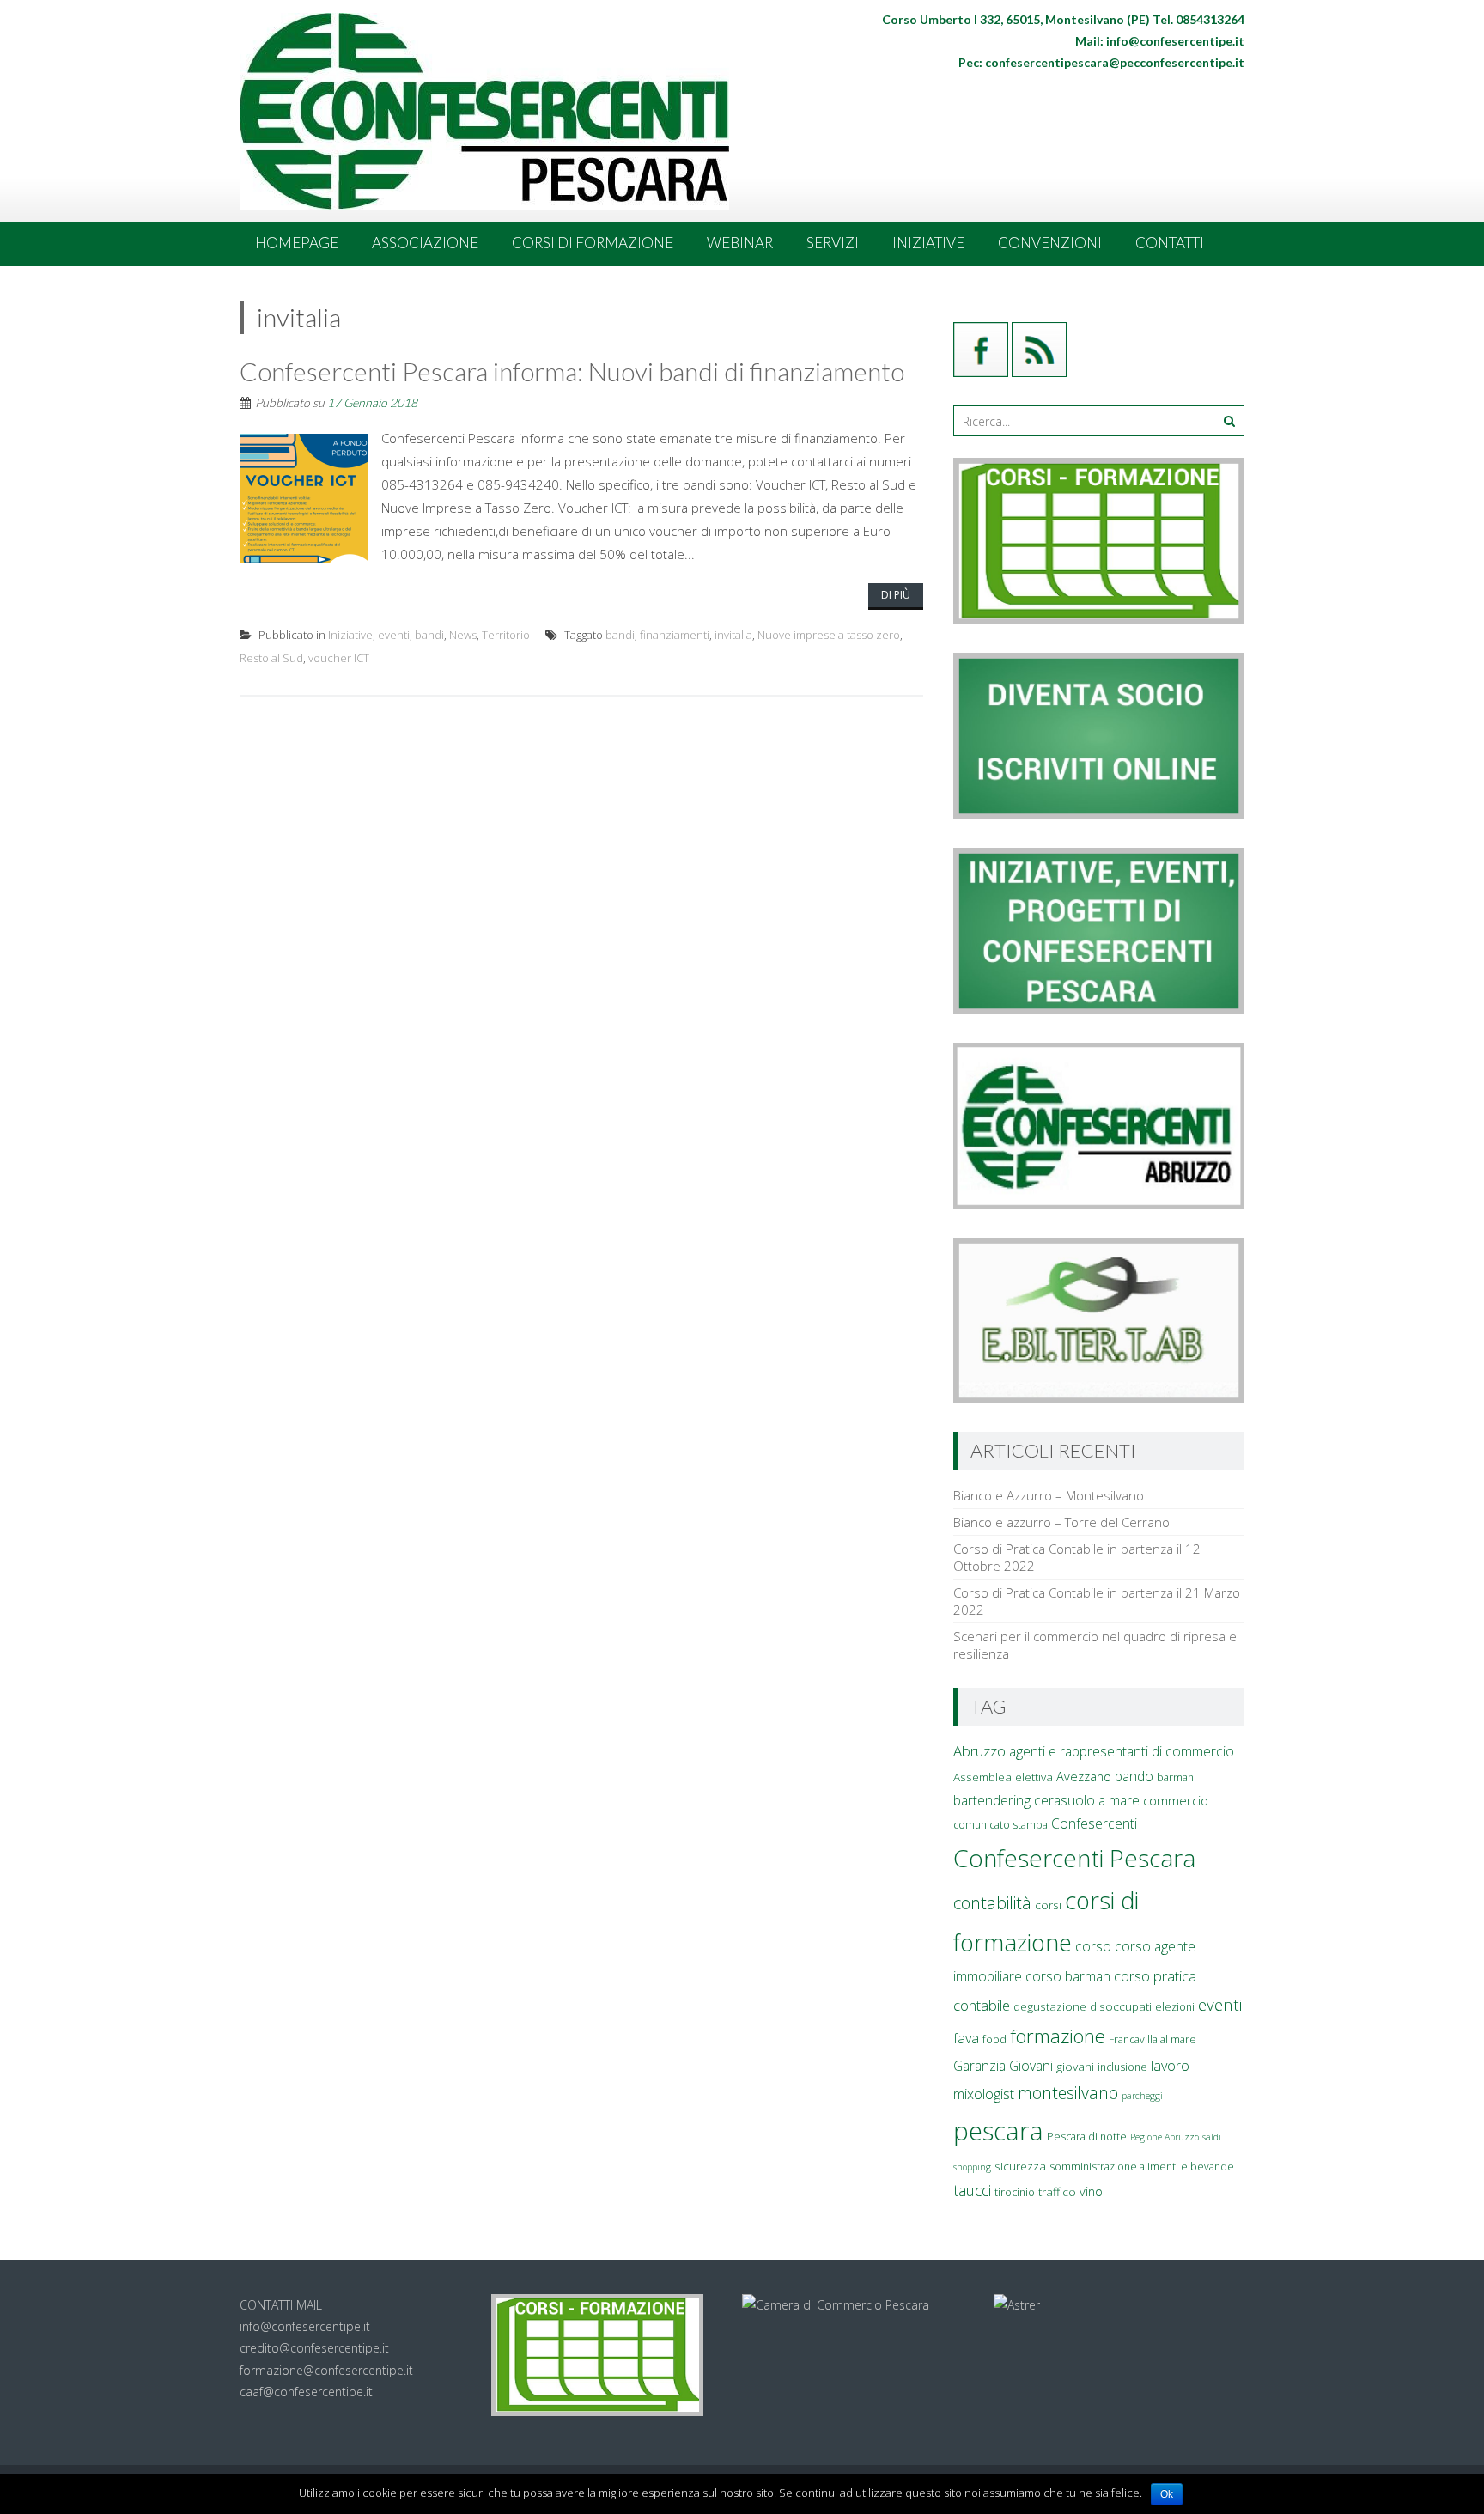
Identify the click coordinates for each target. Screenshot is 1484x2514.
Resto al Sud (271, 658)
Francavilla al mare (1153, 2039)
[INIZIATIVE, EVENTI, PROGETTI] (1099, 1009)
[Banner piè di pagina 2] (1017, 2305)
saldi (1212, 2137)
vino (1091, 2191)
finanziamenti (675, 635)
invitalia (733, 635)
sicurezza (1020, 2166)
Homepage (297, 243)
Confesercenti (1094, 1823)
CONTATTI (1170, 243)
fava (966, 2038)
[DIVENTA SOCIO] (1099, 814)
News (463, 635)
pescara (998, 2131)
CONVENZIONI (1050, 243)
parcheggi (1142, 2096)
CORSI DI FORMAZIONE (593, 243)
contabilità (992, 1903)
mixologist (984, 2094)
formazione (1058, 2036)
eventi (1220, 2005)
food (994, 2039)
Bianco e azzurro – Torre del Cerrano (1061, 1522)
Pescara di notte (1087, 2137)
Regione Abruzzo (1165, 2137)
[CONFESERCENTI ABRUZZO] (1099, 1204)
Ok (1167, 2494)
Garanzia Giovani (1003, 2066)
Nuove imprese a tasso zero (829, 635)
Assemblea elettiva (1003, 1777)
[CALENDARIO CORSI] (1099, 619)
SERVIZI (833, 243)
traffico (1057, 2192)
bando (1134, 1776)
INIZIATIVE (928, 243)
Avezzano (1084, 1776)
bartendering (992, 1800)
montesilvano (1068, 2093)
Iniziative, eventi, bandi (386, 635)
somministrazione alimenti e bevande (1142, 2167)
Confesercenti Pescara (1074, 1858)
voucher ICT (339, 658)
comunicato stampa (1000, 1825)
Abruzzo (979, 1751)
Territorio (506, 635)
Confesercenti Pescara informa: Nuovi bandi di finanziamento (572, 371)
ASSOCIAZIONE (425, 243)
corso (1093, 1946)
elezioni (1175, 2007)
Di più (896, 595)
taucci (972, 2190)
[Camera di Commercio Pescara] (836, 2305)
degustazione (1050, 2006)
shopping (972, 2167)
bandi (620, 635)
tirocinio (1015, 2192)
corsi (1048, 1905)
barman (1175, 1777)
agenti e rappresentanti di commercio (1122, 1751)
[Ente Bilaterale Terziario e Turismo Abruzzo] (1099, 1398)
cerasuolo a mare (1087, 1800)
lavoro (1170, 2066)
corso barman (1068, 1976)
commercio (1176, 1800)
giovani (1075, 2067)
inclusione (1122, 2067)
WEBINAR (740, 243)
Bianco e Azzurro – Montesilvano (1049, 1495)
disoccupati (1121, 2006)
